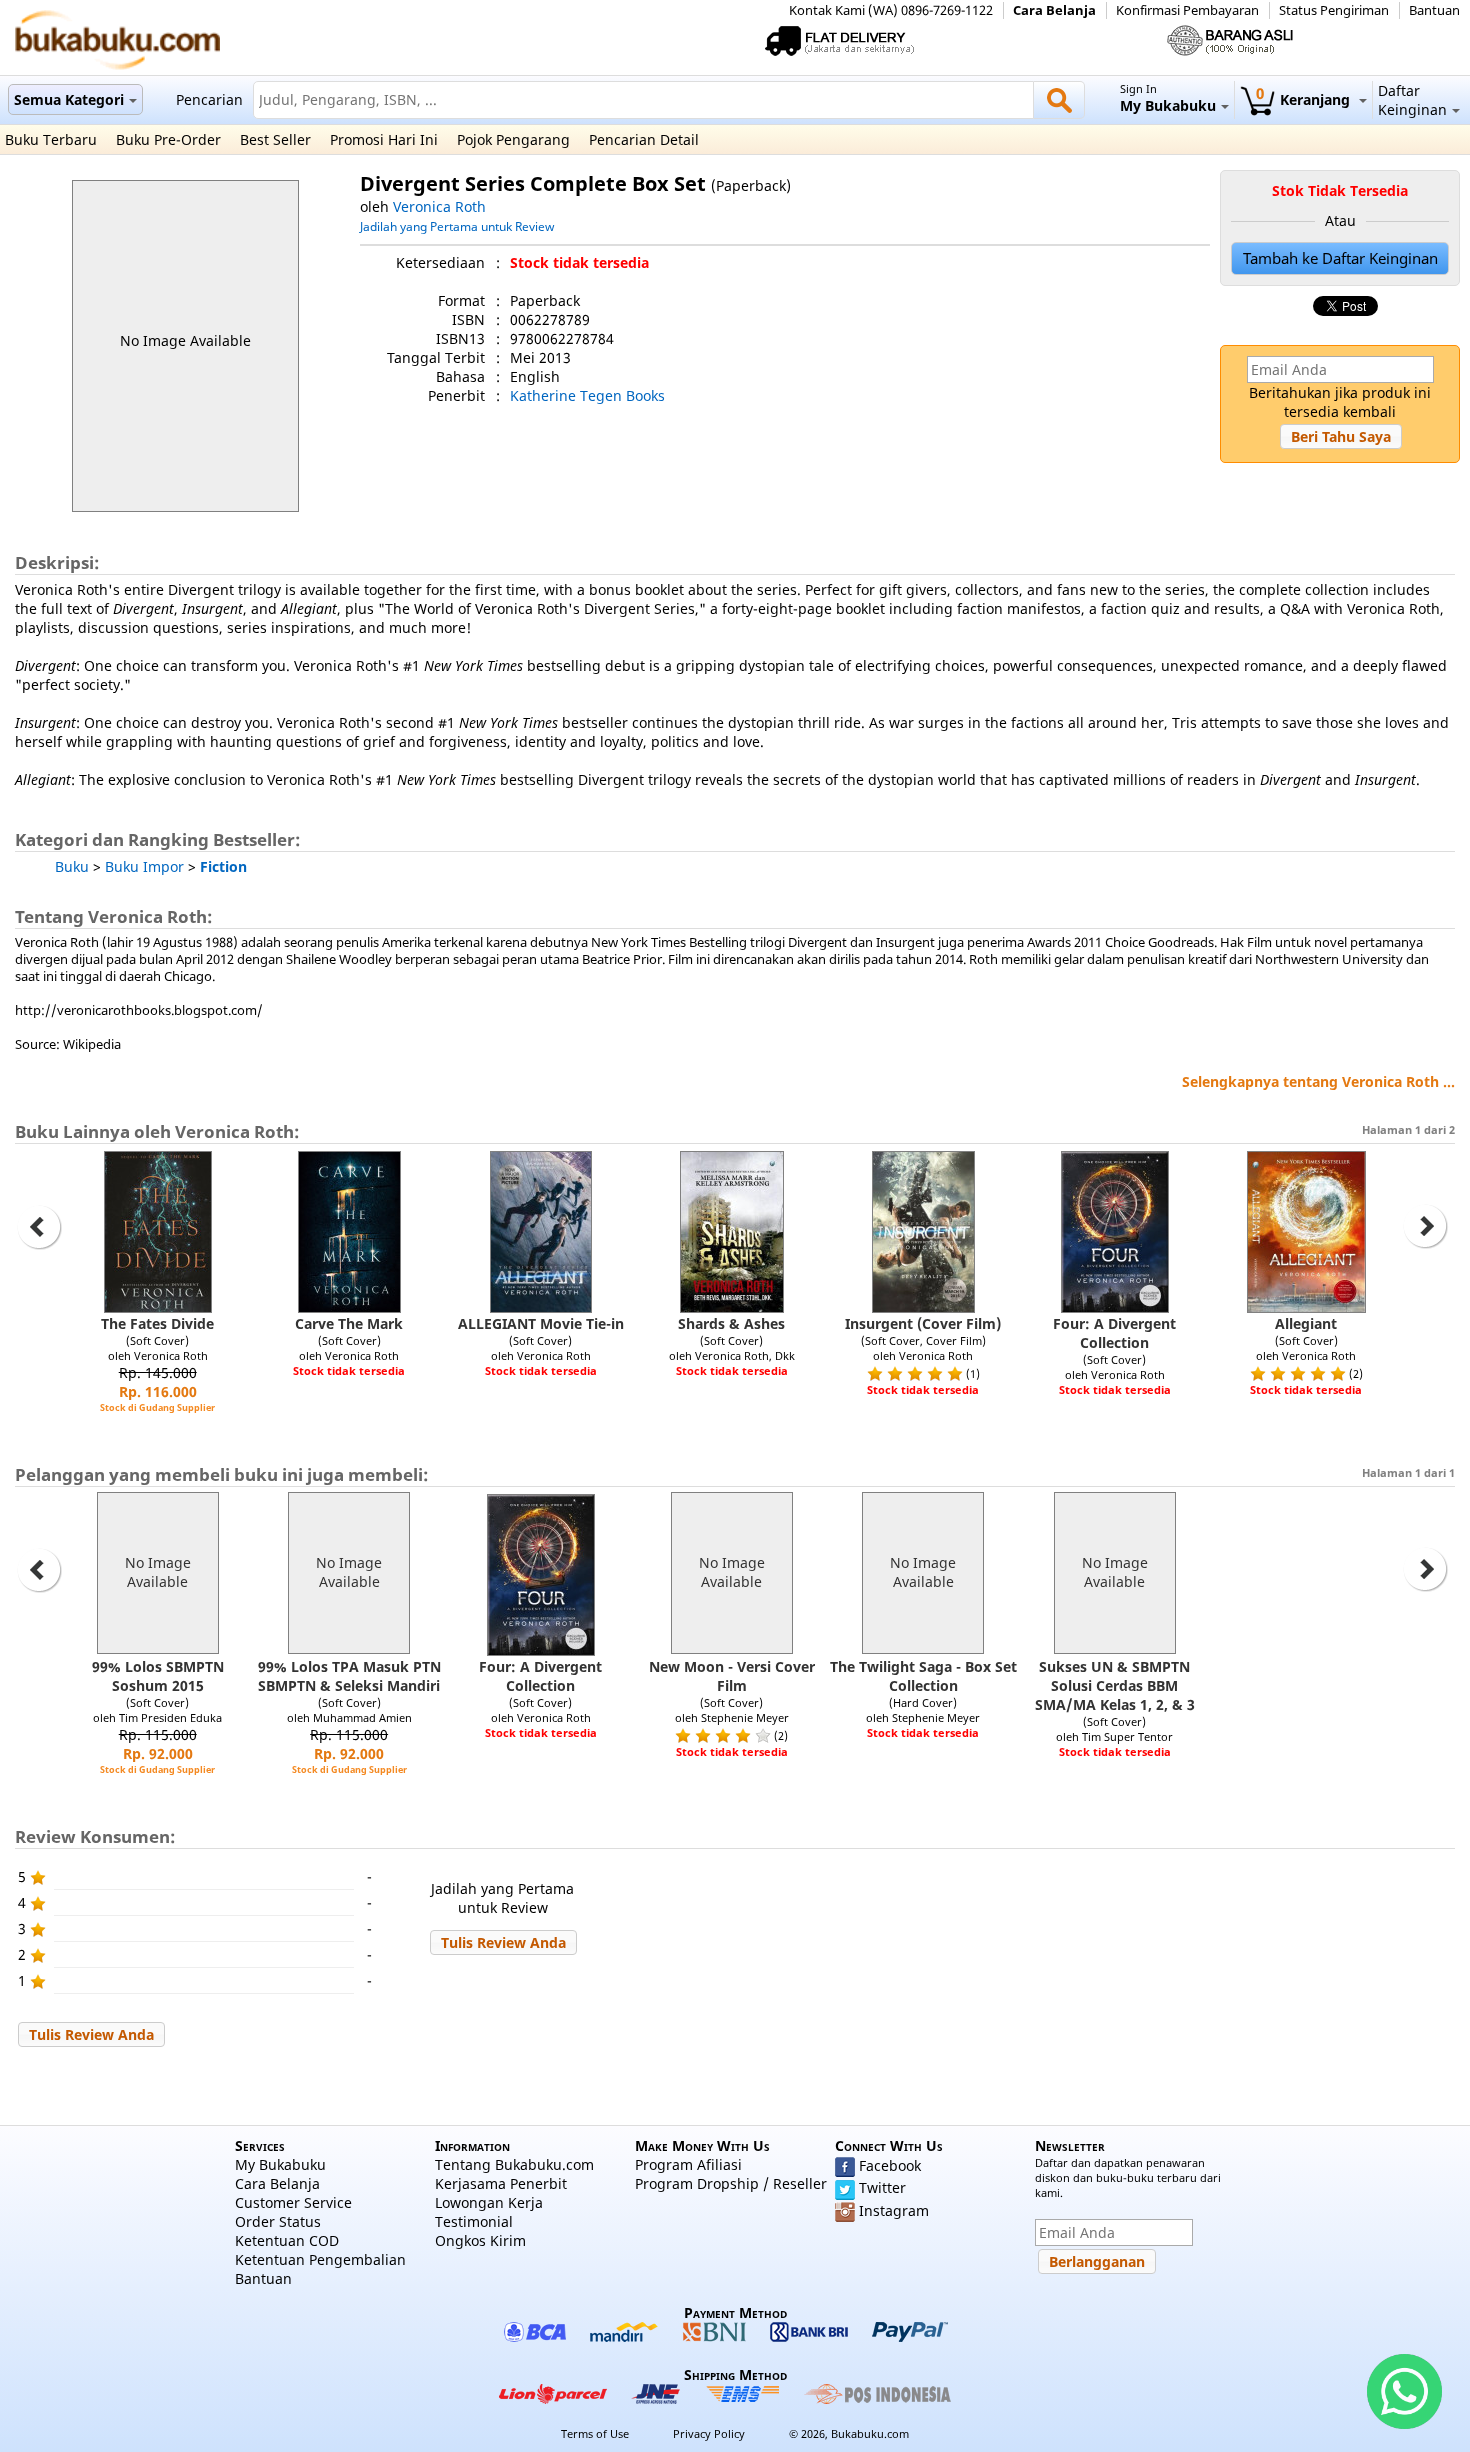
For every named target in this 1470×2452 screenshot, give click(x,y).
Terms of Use (595, 2433)
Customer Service (293, 2202)
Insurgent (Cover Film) (923, 1323)
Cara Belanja (1054, 10)
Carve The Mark (349, 1323)
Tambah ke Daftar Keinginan (1340, 258)
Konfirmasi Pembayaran (1187, 10)
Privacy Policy (709, 2433)
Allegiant (1306, 1323)
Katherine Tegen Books (587, 395)
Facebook (890, 2165)
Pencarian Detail (644, 139)
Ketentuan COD (287, 2240)
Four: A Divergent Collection (1114, 1333)
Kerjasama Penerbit (501, 2183)
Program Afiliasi (688, 2164)
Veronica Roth (439, 206)
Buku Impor (144, 866)
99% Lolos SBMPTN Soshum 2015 (158, 1676)
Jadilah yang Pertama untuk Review (457, 226)
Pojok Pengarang (513, 139)
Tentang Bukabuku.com (514, 2164)
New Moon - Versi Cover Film (732, 1676)
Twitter (882, 2187)
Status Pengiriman (1334, 10)
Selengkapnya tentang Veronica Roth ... (1318, 1081)
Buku (72, 866)
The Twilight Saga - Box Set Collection (923, 1676)
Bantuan (1434, 10)
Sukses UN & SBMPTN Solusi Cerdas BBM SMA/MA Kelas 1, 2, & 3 (1115, 1685)
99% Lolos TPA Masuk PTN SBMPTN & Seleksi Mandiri (349, 1676)
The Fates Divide (157, 1323)
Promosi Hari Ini (384, 139)
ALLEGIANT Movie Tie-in (541, 1323)
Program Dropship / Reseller (731, 2183)
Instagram (894, 2210)
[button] (1341, 436)
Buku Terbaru (51, 139)
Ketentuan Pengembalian (320, 2259)
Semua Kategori (69, 99)
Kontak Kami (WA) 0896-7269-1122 (891, 10)
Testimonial (474, 2221)
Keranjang (1305, 99)
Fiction (223, 866)
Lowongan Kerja (489, 2202)
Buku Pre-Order (168, 139)
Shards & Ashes (731, 1323)
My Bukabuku (280, 2164)
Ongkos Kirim (480, 2240)
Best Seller (275, 139)
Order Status (278, 2221)
